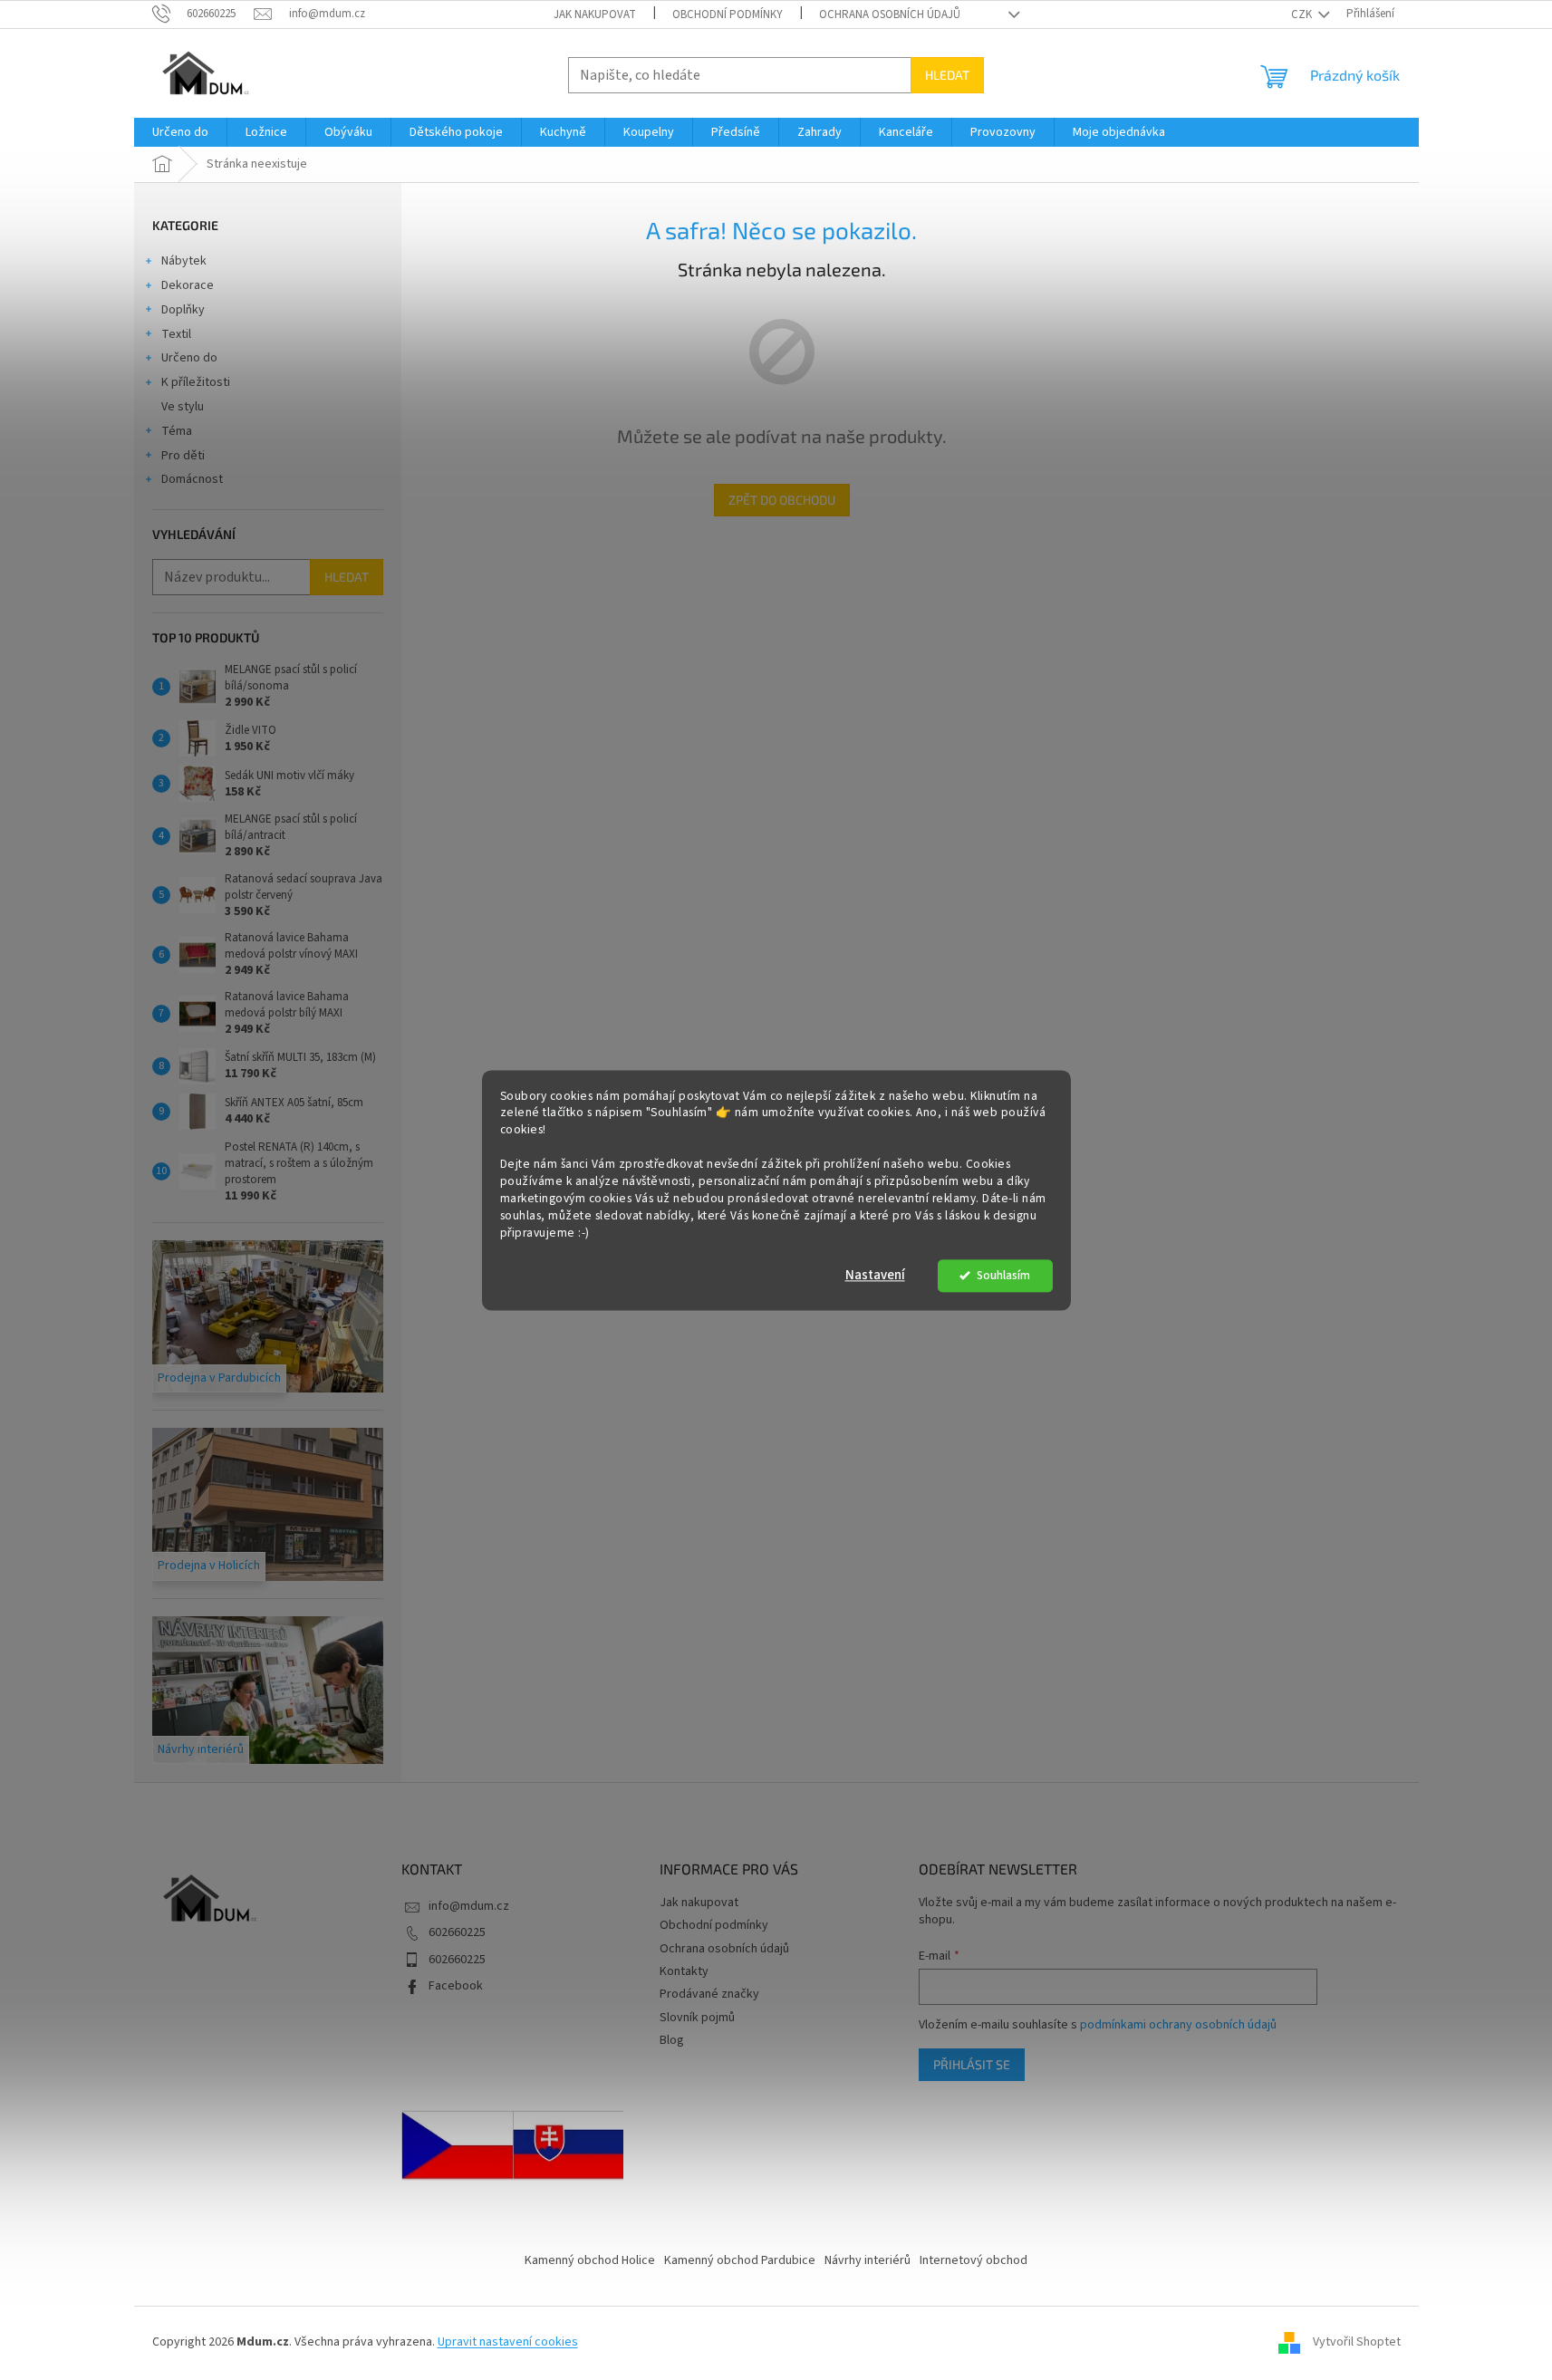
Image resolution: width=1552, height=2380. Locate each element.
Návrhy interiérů (868, 2260)
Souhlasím (1003, 1275)
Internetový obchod (974, 2260)
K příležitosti (196, 382)
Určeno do (189, 358)
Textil (176, 334)
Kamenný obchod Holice (590, 2260)
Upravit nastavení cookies (508, 2342)
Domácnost (192, 479)
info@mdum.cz (469, 1906)
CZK (1303, 14)
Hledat (947, 75)
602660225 (457, 1932)
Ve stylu (183, 407)
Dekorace (188, 285)
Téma (177, 431)
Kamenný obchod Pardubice (740, 2260)
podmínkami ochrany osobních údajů (1178, 2025)
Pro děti (183, 456)
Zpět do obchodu (782, 500)
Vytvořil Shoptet (1357, 2343)
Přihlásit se (972, 2064)
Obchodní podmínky (728, 14)
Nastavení (875, 1275)
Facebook (456, 1986)
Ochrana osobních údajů (890, 14)
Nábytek (184, 261)
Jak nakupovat (595, 14)
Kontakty (684, 1971)
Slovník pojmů (697, 2018)
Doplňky (183, 310)
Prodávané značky (709, 1994)
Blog (672, 2040)
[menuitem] (180, 132)
